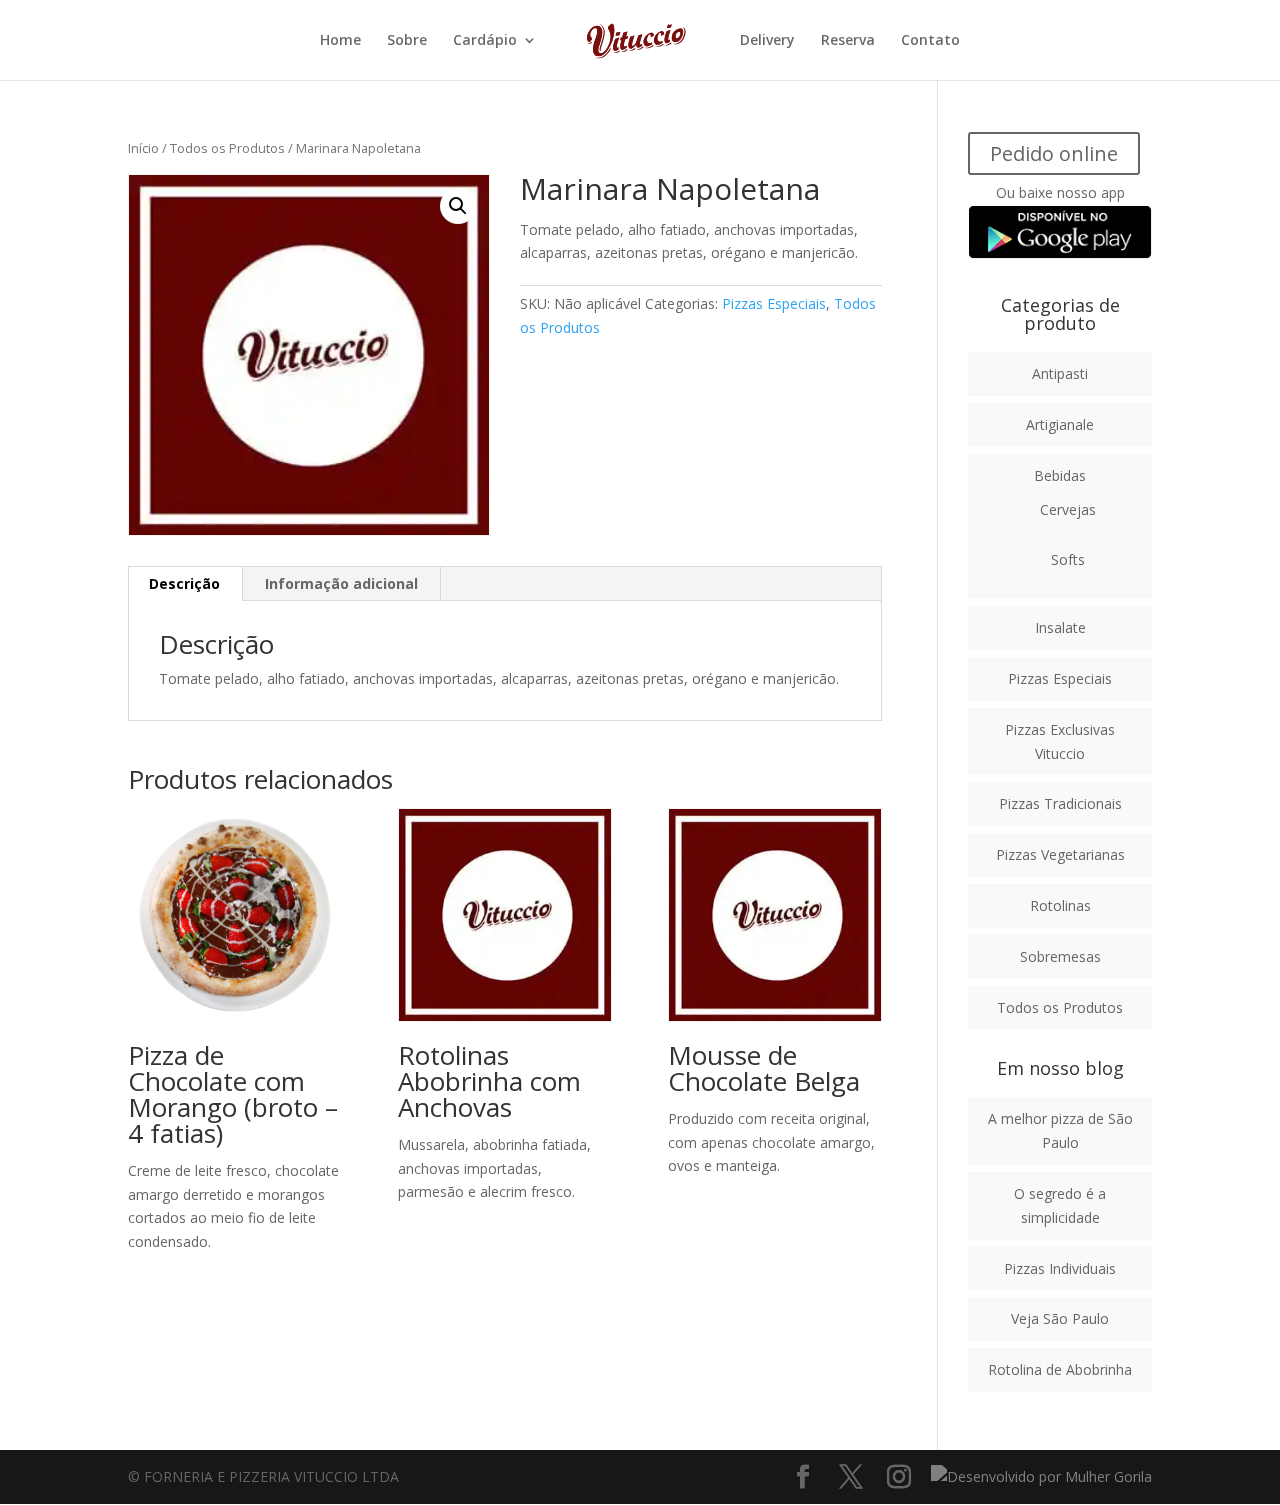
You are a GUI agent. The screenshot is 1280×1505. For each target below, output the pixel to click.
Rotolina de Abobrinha (1060, 1369)
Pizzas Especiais (774, 303)
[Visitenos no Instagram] (899, 1477)
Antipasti (1060, 373)
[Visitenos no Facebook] (803, 1477)
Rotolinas (1060, 905)
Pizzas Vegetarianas (1060, 854)
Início (143, 148)
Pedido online (1054, 153)
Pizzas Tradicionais (1060, 803)
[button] (458, 206)
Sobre (407, 41)
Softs (1068, 559)
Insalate (1060, 627)
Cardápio (485, 41)
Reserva (848, 41)
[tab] (185, 584)
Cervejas (1068, 509)
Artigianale (1060, 424)
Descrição (184, 583)
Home (340, 41)
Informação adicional (341, 583)
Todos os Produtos (227, 148)
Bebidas (1060, 475)
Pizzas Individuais (1060, 1268)
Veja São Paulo (1060, 1318)
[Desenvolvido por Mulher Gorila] (1041, 1476)
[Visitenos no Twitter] (851, 1477)
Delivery (767, 41)
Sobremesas (1060, 956)
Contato (930, 41)
